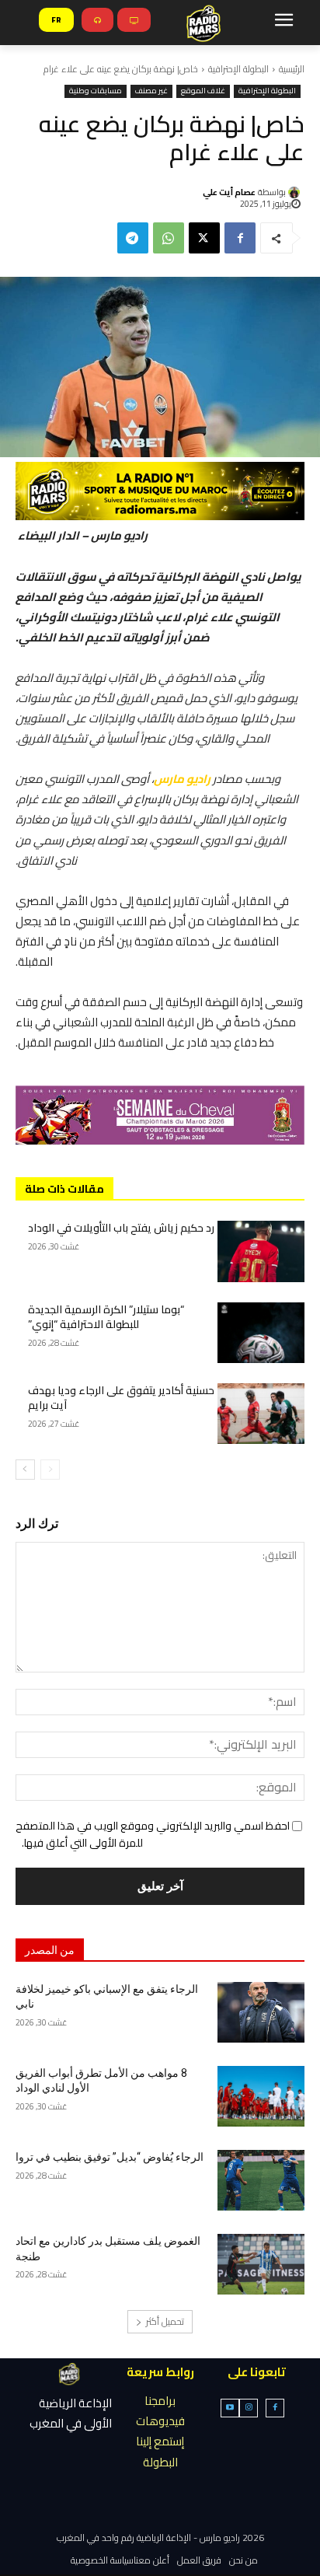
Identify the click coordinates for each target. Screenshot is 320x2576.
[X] (204, 238)
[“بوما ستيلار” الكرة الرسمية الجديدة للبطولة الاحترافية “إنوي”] (261, 1333)
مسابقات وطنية (96, 91)
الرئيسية (292, 69)
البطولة (160, 2462)
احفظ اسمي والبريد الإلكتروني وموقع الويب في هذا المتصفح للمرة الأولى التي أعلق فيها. (153, 1834)
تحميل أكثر (165, 2321)
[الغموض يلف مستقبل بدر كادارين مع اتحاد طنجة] (261, 2264)
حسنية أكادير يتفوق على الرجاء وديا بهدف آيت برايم (121, 1398)
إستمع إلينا (160, 2441)
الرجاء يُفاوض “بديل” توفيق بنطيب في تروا (110, 2157)
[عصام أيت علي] (296, 192)
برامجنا (160, 2401)
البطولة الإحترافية (238, 69)
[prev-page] (50, 1470)
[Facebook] (240, 238)
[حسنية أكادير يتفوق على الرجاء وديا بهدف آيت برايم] (261, 1414)
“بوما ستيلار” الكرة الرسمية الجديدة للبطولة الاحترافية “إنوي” (106, 1317)
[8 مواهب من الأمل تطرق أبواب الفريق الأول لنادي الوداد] (261, 2096)
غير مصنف (151, 91)
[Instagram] (249, 2408)
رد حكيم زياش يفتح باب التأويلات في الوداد (121, 1228)
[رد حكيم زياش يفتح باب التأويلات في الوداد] (261, 1251)
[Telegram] (133, 238)
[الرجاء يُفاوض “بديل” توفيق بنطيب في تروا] (261, 2180)
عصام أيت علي (229, 192)
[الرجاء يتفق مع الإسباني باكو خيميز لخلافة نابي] (261, 2012)
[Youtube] (230, 2408)
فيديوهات (160, 2421)
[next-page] (25, 1470)
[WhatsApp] (169, 238)
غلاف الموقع (203, 91)
